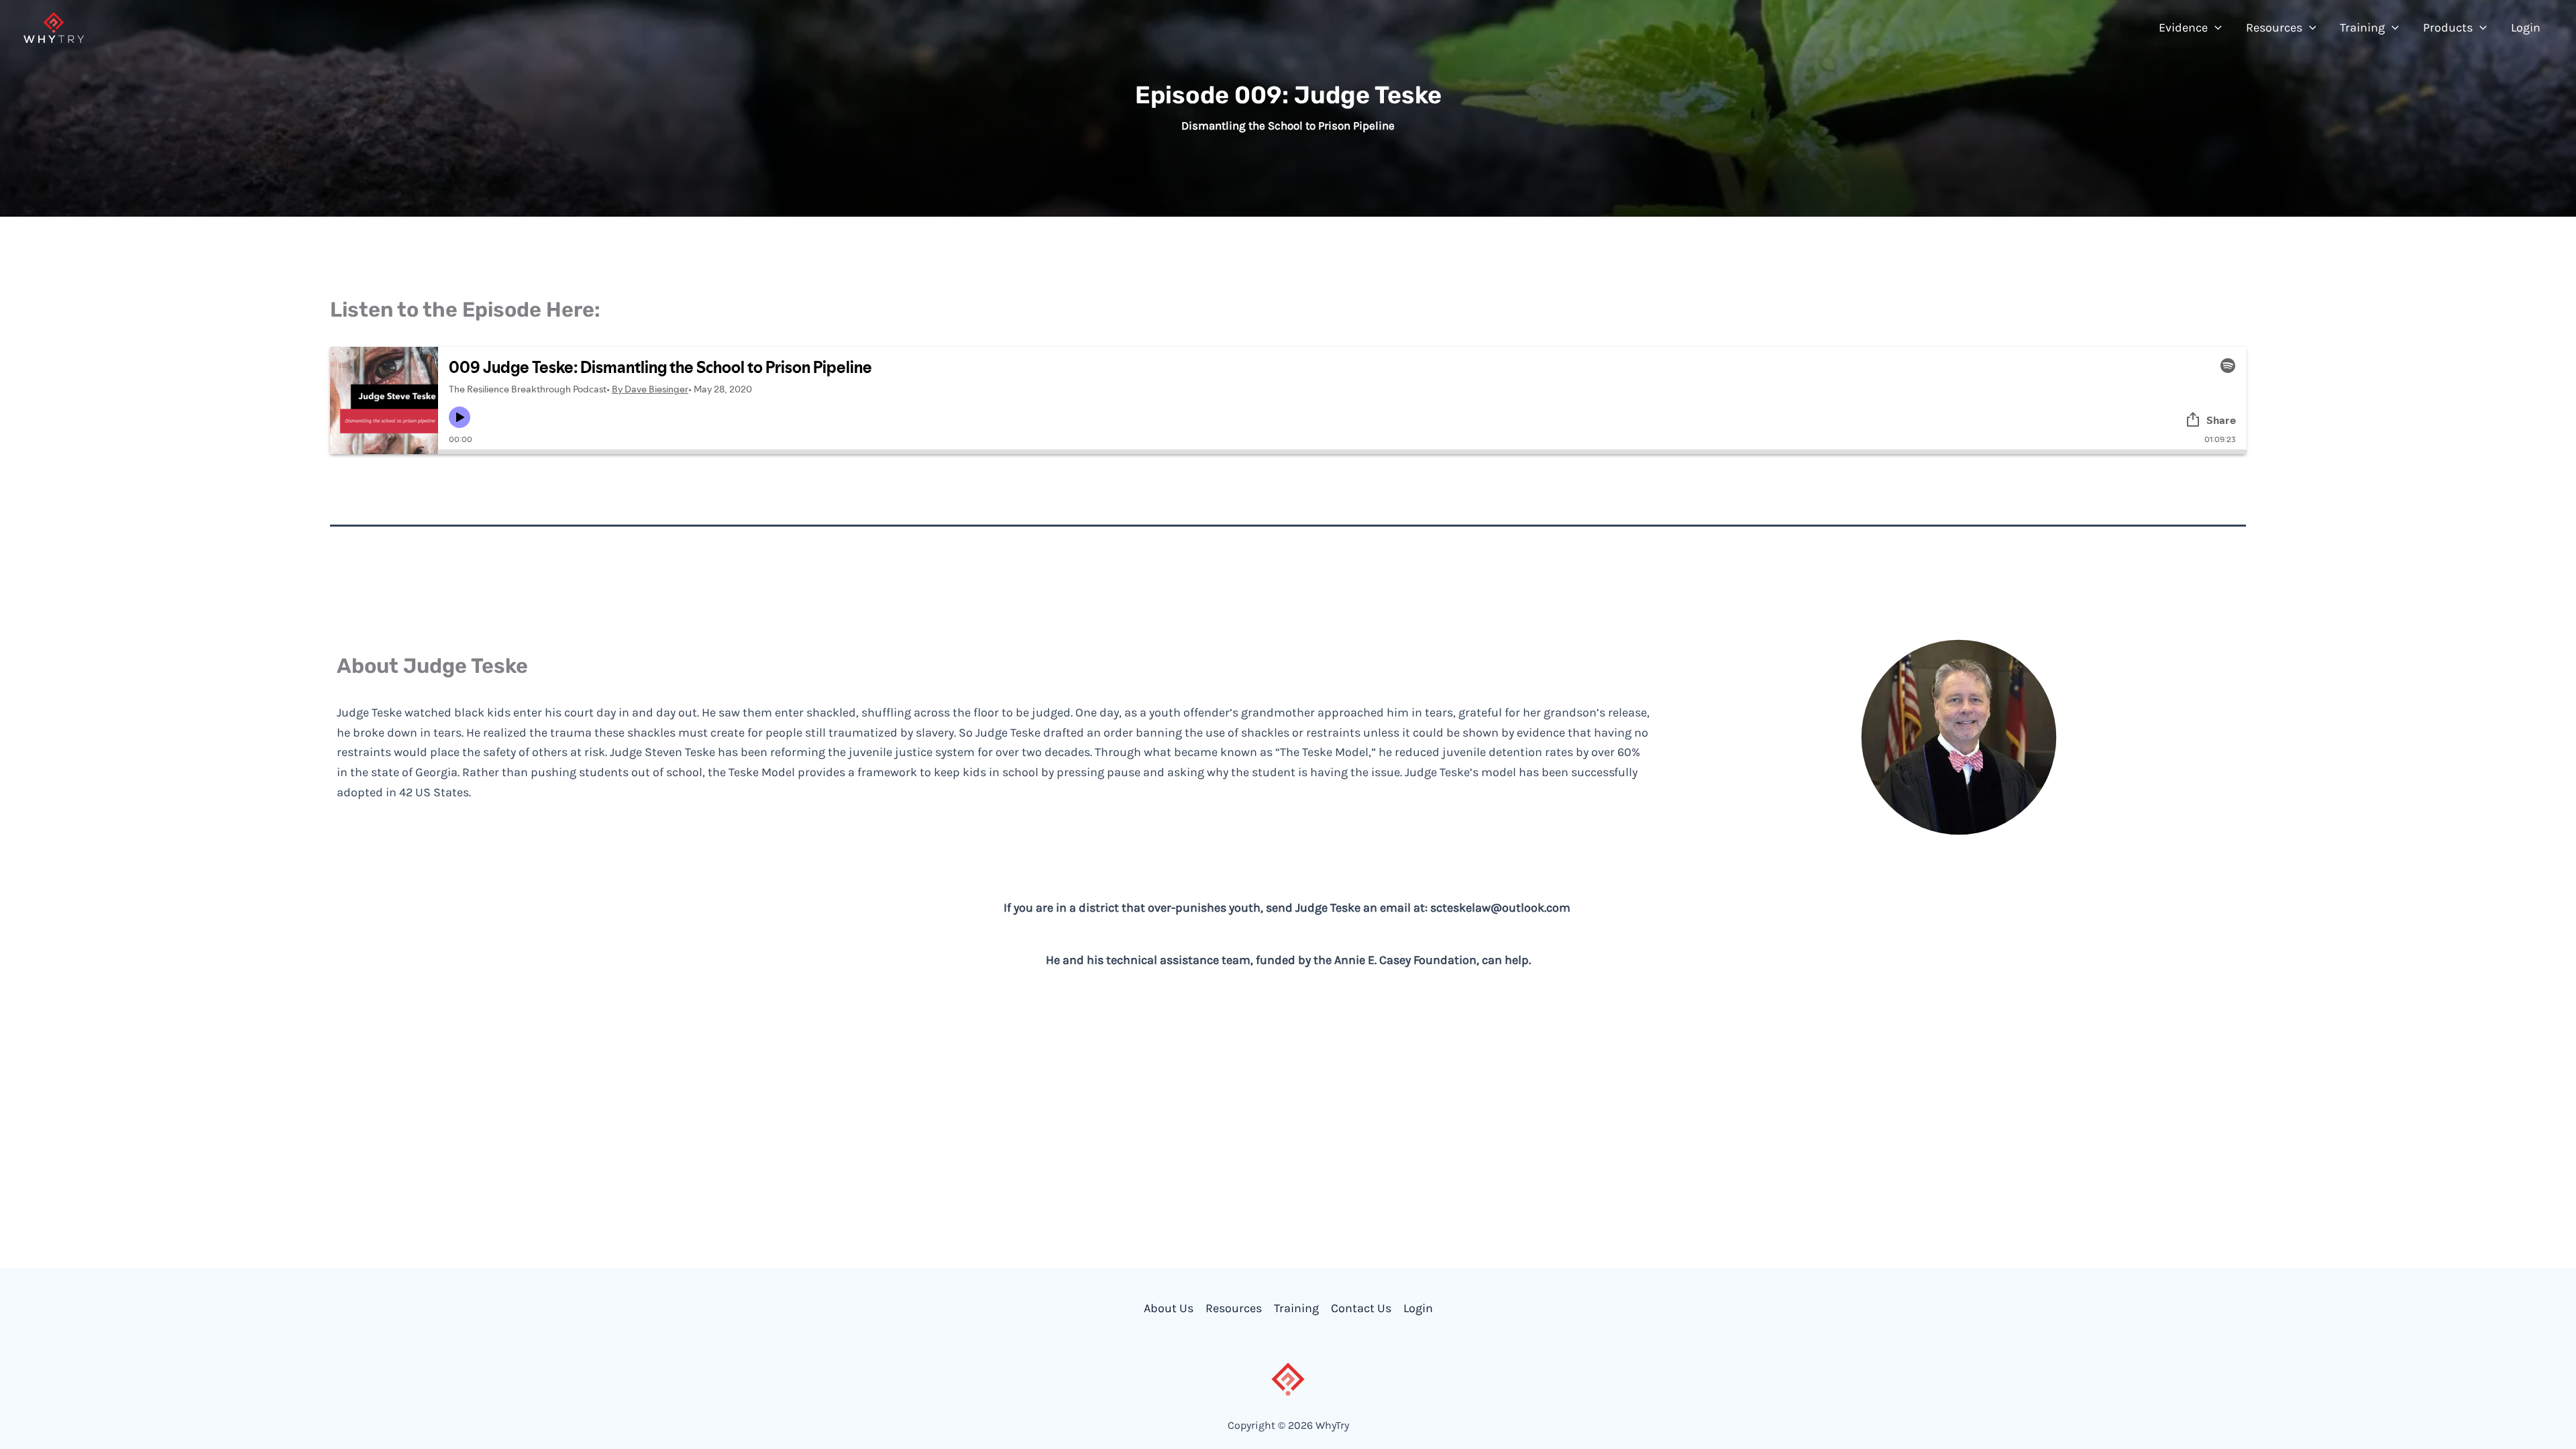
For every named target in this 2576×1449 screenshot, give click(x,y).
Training (1296, 1308)
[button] (2215, 28)
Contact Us (1361, 1308)
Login (1418, 1308)
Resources (1234, 1308)
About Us (1169, 1308)
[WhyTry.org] (54, 26)
